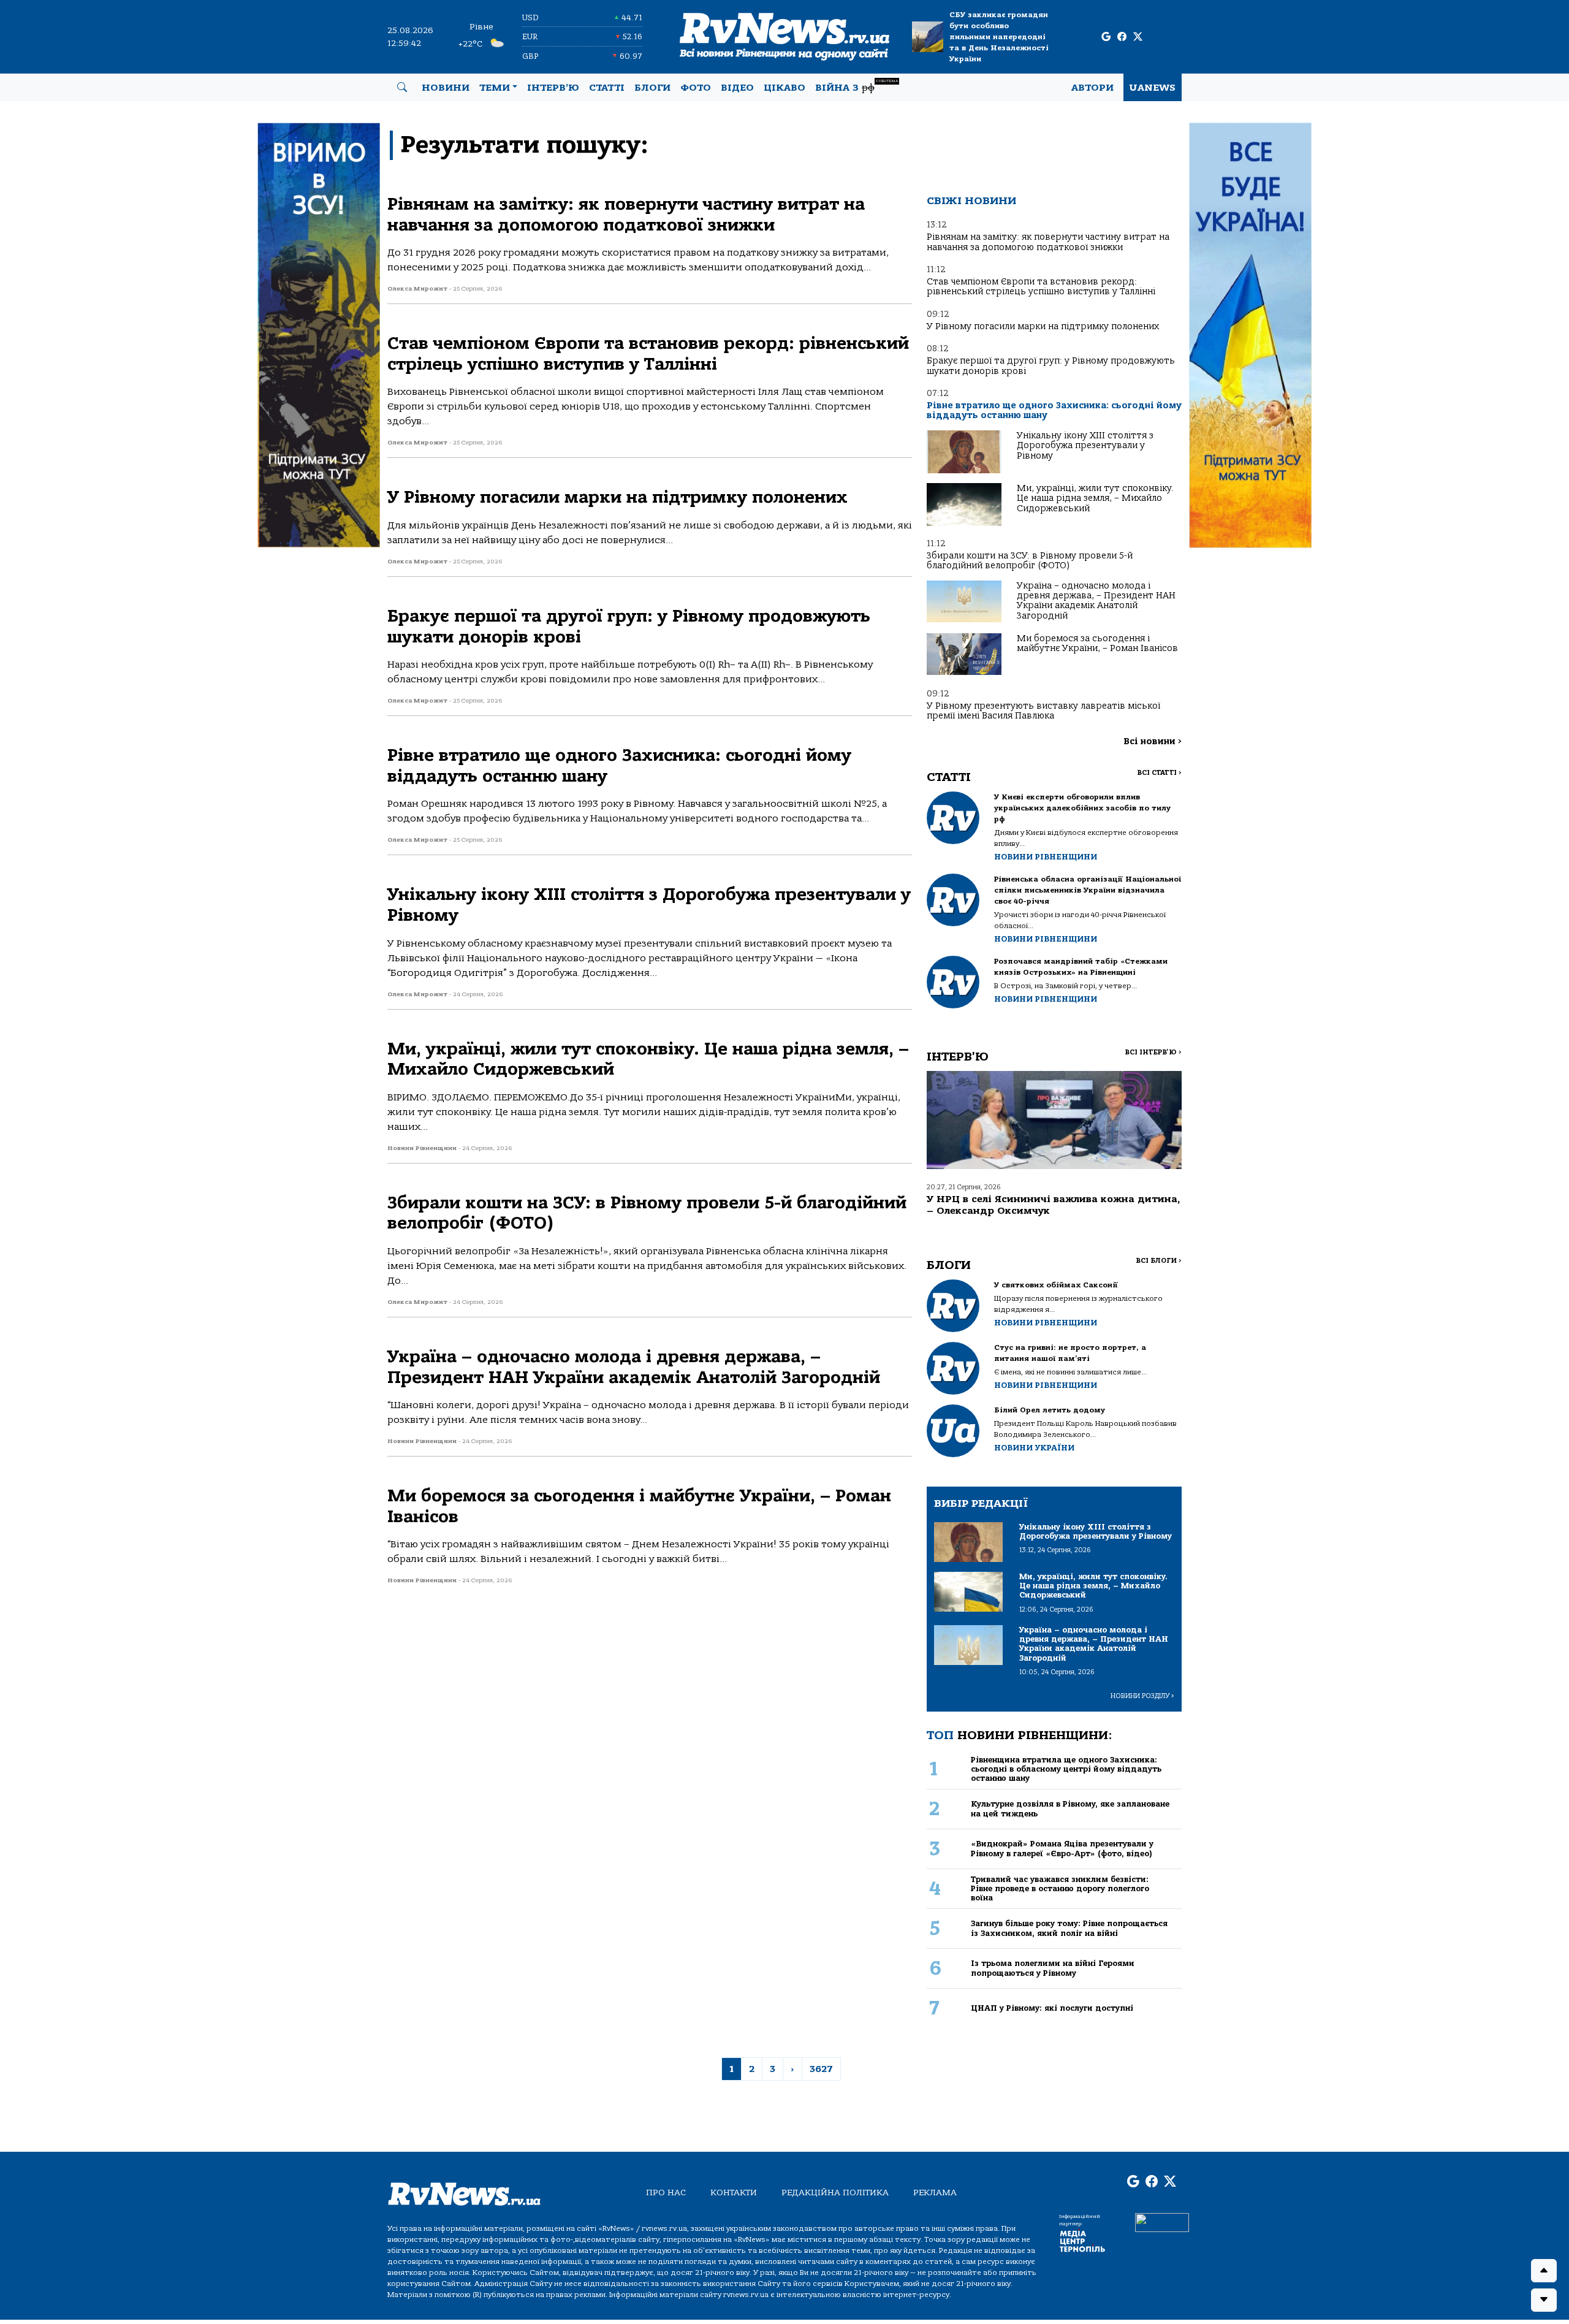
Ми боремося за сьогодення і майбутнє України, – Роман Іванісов (1097, 643)
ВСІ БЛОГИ (1159, 1261)
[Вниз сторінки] (1544, 2300)
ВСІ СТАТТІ (1159, 773)
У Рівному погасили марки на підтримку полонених (1043, 326)
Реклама (935, 2193)
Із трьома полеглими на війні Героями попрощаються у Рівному (1053, 1968)
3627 (821, 2069)
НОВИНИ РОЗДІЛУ (1142, 1696)
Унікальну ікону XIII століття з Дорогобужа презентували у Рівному (1085, 446)
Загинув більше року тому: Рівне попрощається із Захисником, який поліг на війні (1069, 1928)
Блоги (652, 88)
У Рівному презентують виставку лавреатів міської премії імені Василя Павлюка (1043, 711)
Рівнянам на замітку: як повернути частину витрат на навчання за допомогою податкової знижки (1048, 242)
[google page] (1106, 37)
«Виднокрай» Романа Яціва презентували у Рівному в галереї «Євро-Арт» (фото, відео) (1062, 1848)
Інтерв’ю (553, 88)
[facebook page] (1122, 37)
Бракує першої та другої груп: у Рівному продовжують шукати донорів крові (1051, 366)
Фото (696, 88)
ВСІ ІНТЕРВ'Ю (1153, 1052)
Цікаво (784, 88)
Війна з (857, 86)
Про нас (666, 2193)
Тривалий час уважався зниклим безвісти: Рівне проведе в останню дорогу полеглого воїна (1060, 1889)
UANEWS (1153, 88)
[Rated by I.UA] (1162, 2222)
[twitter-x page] (1138, 37)
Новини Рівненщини (1046, 857)
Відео (737, 88)
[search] (402, 88)
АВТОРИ (1092, 88)
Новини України (1034, 1448)
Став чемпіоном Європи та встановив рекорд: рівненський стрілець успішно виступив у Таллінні (1041, 287)
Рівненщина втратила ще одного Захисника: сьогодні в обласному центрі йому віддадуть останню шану (1066, 1769)
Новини (446, 88)
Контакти (734, 2193)
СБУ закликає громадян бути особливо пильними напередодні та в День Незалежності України (999, 37)
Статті (607, 88)
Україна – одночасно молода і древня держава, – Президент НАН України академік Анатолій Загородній (1096, 601)
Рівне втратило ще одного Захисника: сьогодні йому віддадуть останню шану (1054, 410)
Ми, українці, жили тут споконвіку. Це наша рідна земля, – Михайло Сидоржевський (1095, 498)
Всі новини (1153, 741)
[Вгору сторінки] (1544, 2271)
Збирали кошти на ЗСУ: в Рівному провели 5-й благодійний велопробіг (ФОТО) (1030, 561)
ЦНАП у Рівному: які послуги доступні (1052, 2008)
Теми (495, 88)
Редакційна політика (835, 2193)
